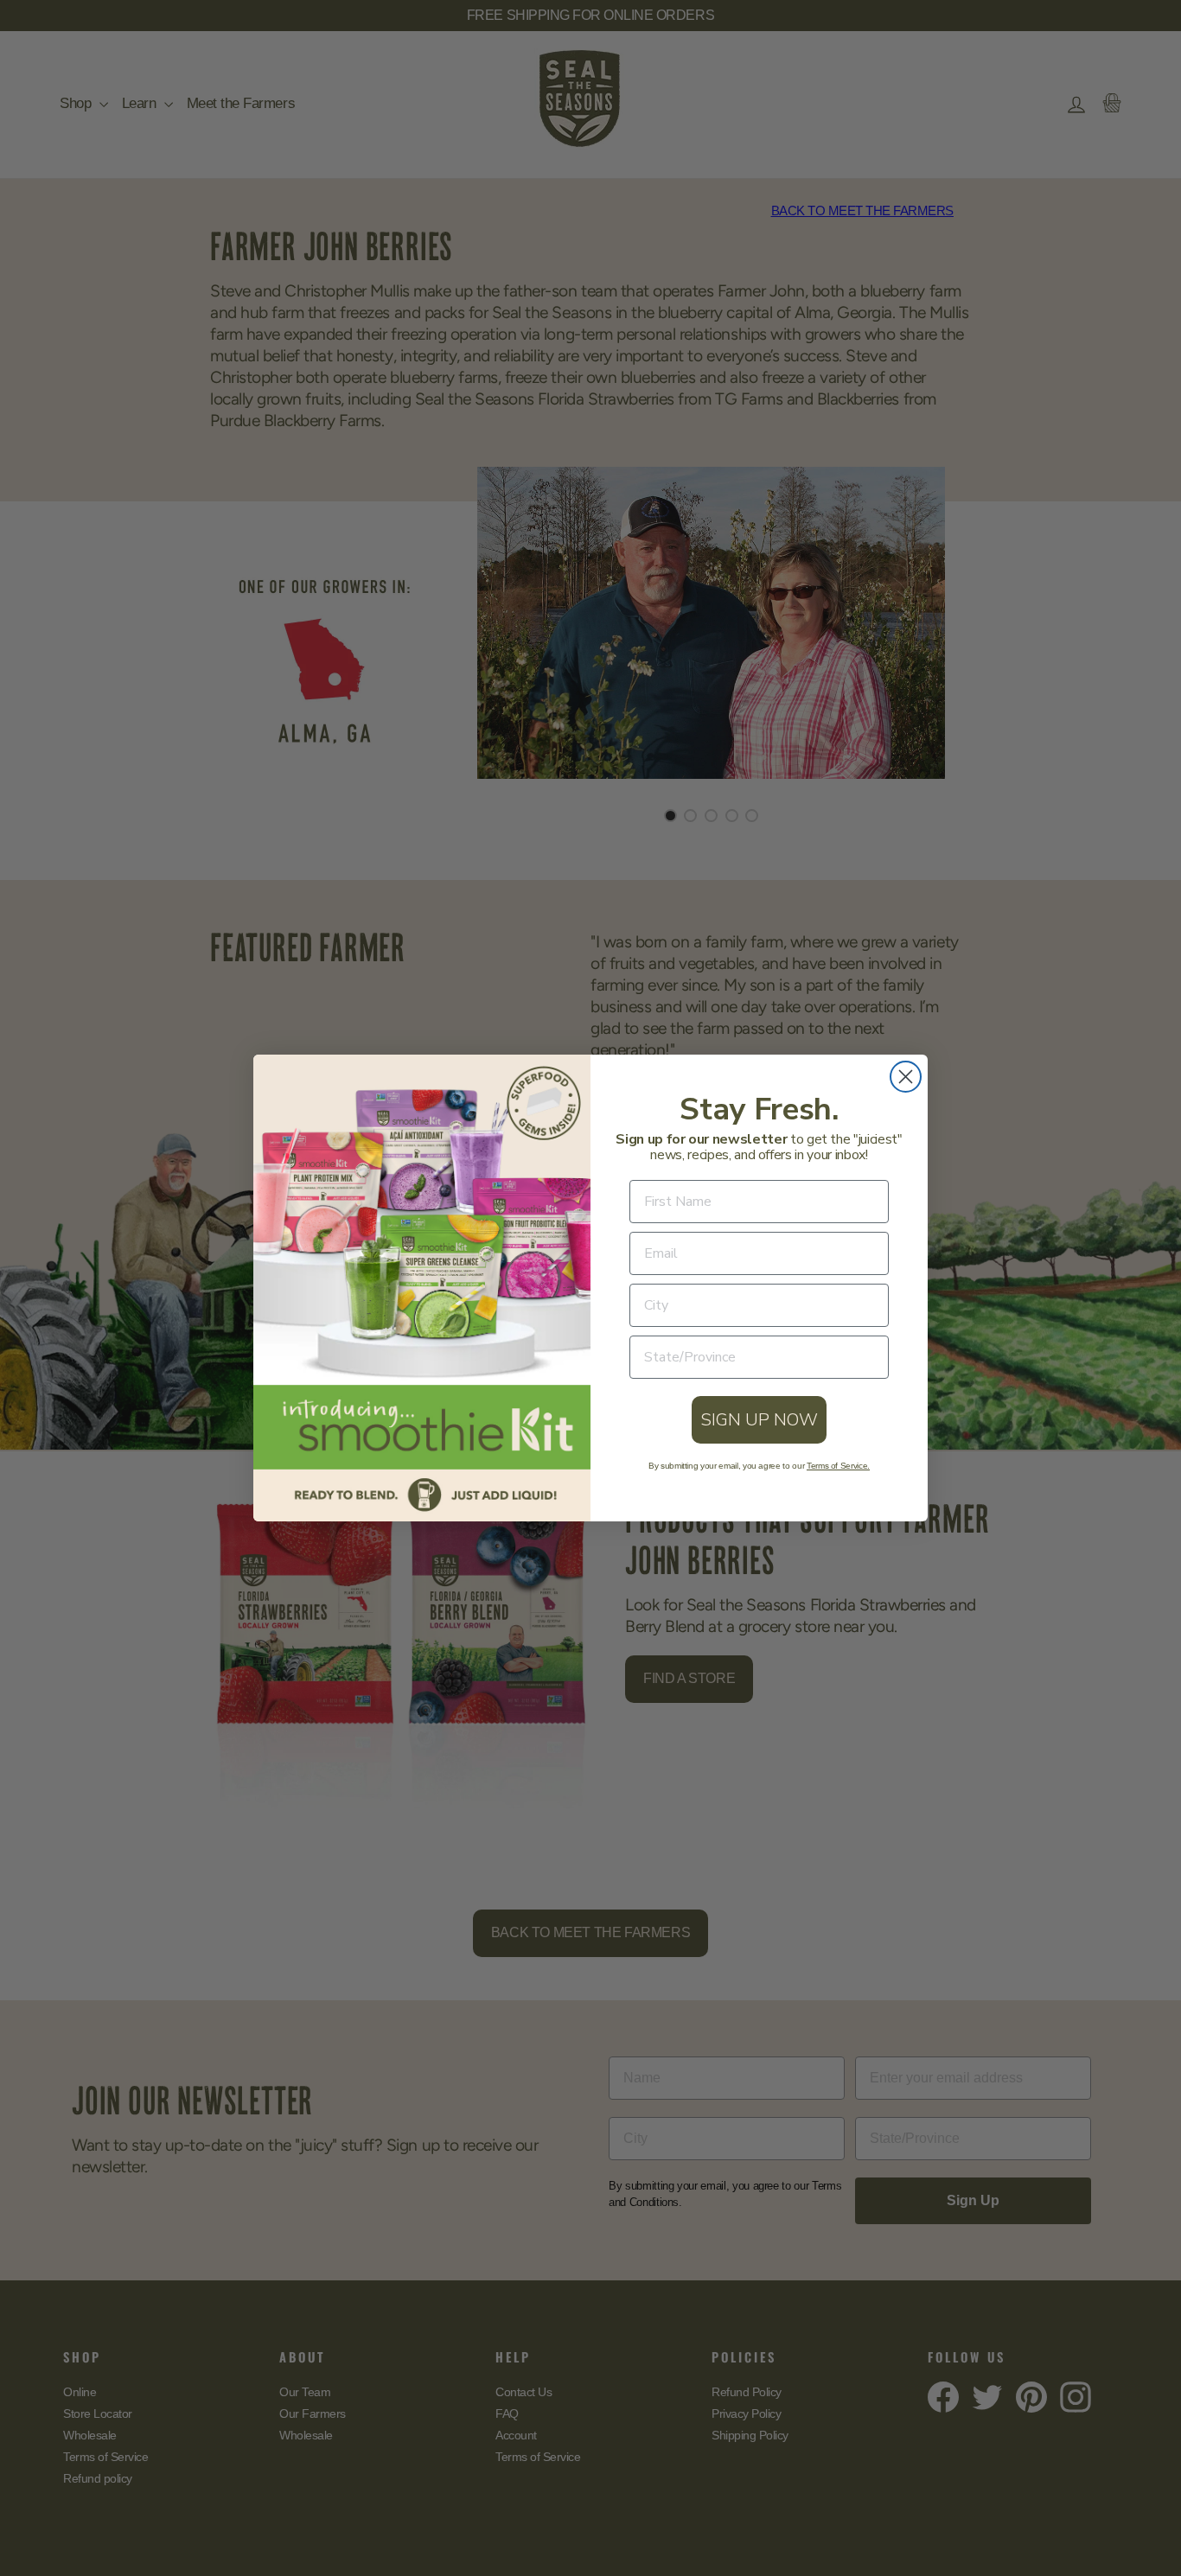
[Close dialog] (906, 1077)
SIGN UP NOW (759, 1420)
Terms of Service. (838, 1466)
